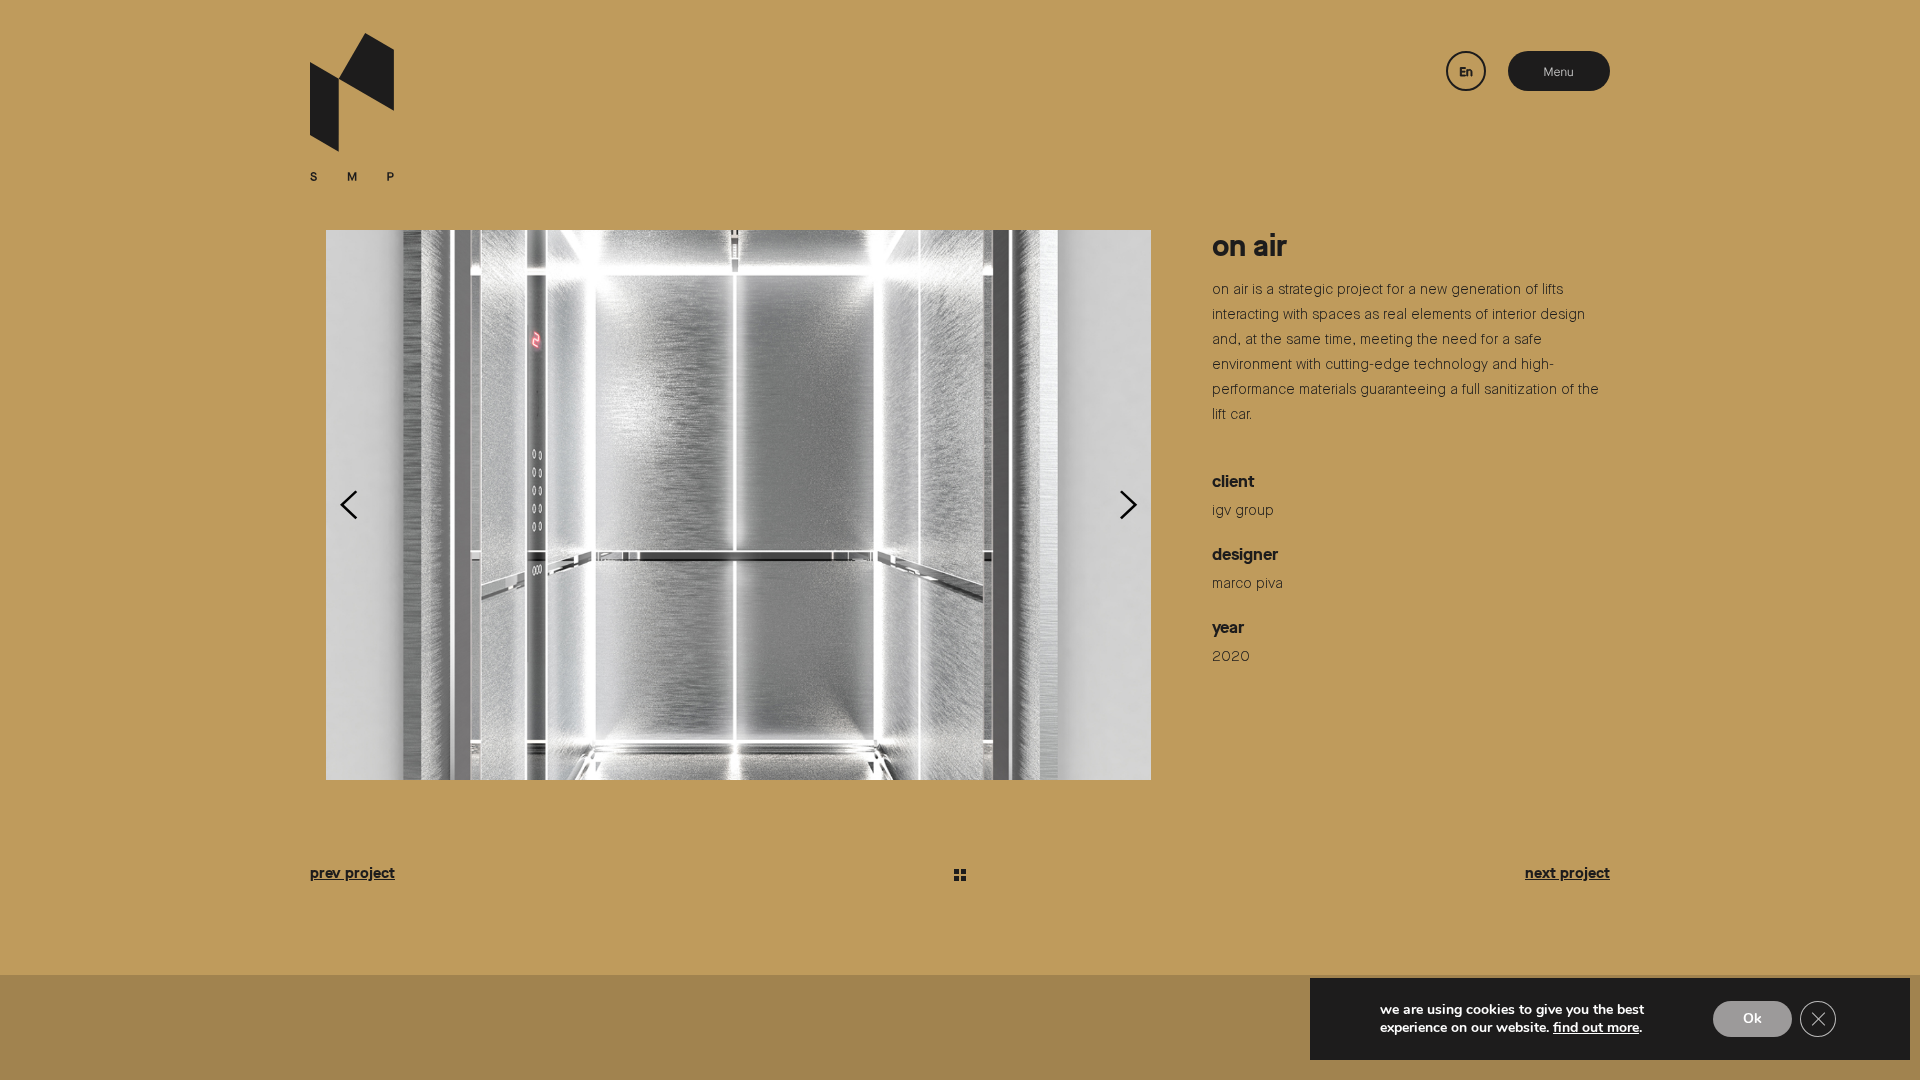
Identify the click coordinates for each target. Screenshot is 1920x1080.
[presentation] (348, 505)
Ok (1752, 1018)
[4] (738, 505)
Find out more (1596, 1028)
